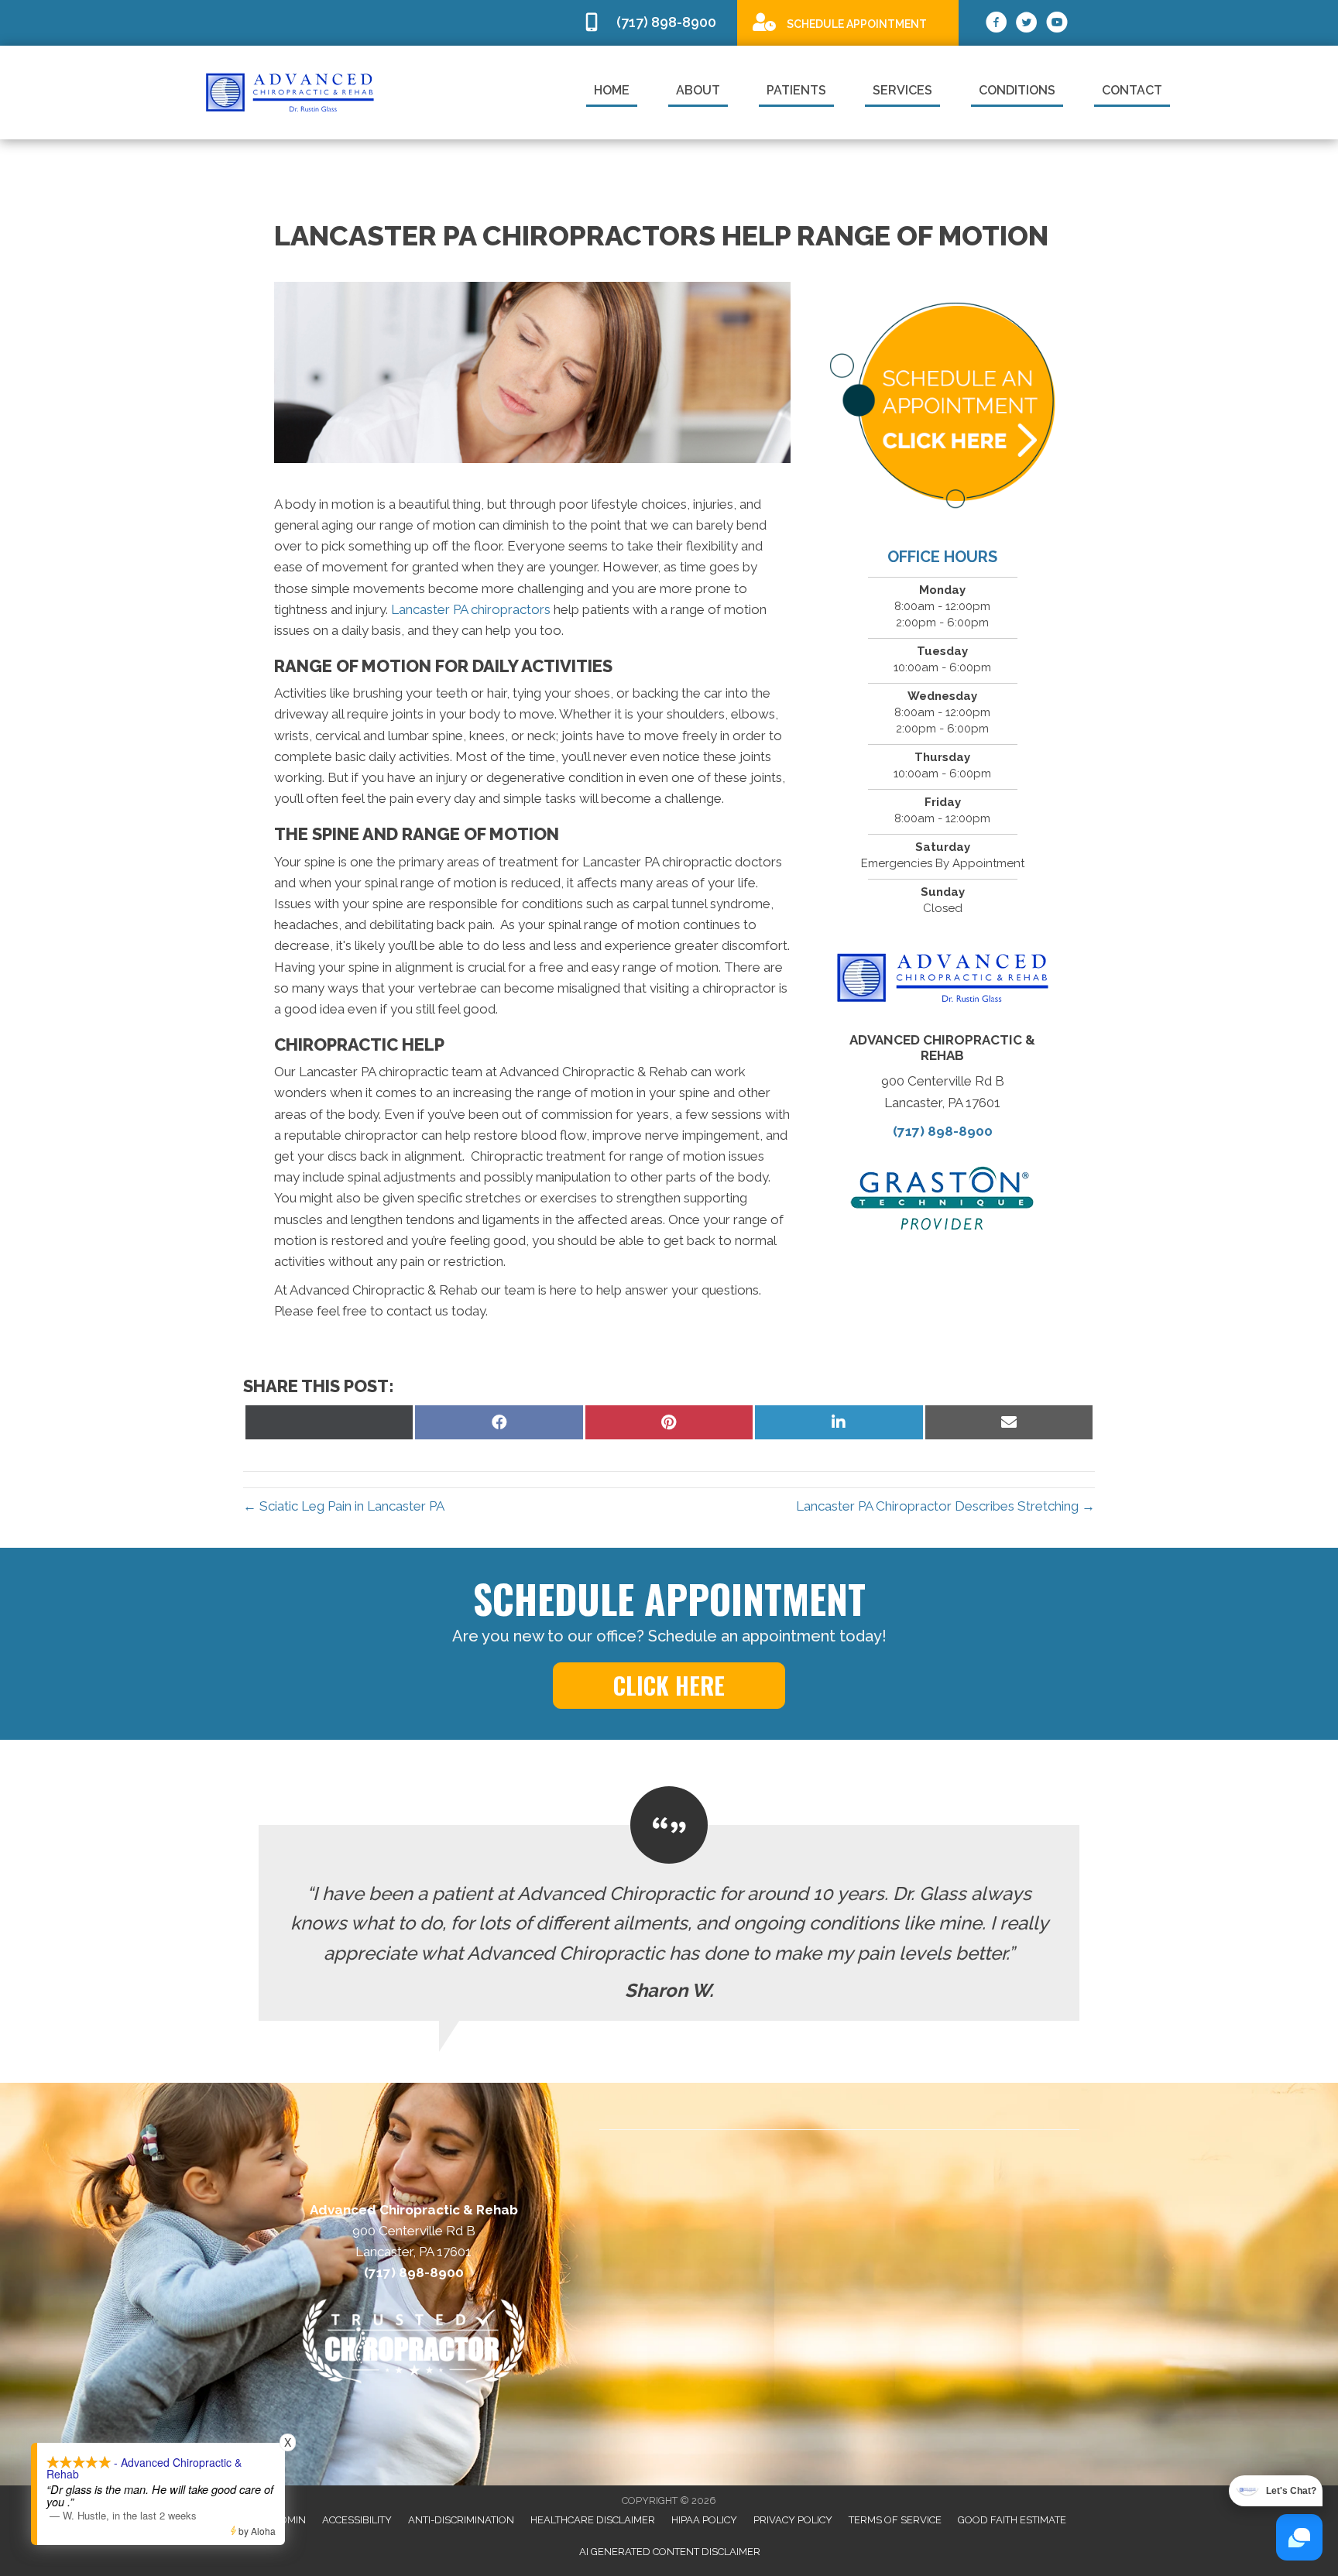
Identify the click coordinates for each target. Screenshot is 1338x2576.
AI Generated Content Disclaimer (670, 2552)
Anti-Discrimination (461, 2520)
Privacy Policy (793, 2520)
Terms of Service (895, 2520)
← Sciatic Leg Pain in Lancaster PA (344, 1506)
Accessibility (357, 2520)
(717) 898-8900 (943, 1131)
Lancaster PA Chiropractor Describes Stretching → (945, 1506)
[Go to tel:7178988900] (652, 23)
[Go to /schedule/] (848, 22)
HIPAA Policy (704, 2520)
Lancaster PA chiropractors (471, 609)
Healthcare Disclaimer (593, 2520)
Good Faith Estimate (1012, 2520)
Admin (289, 2520)
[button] (669, 1686)
